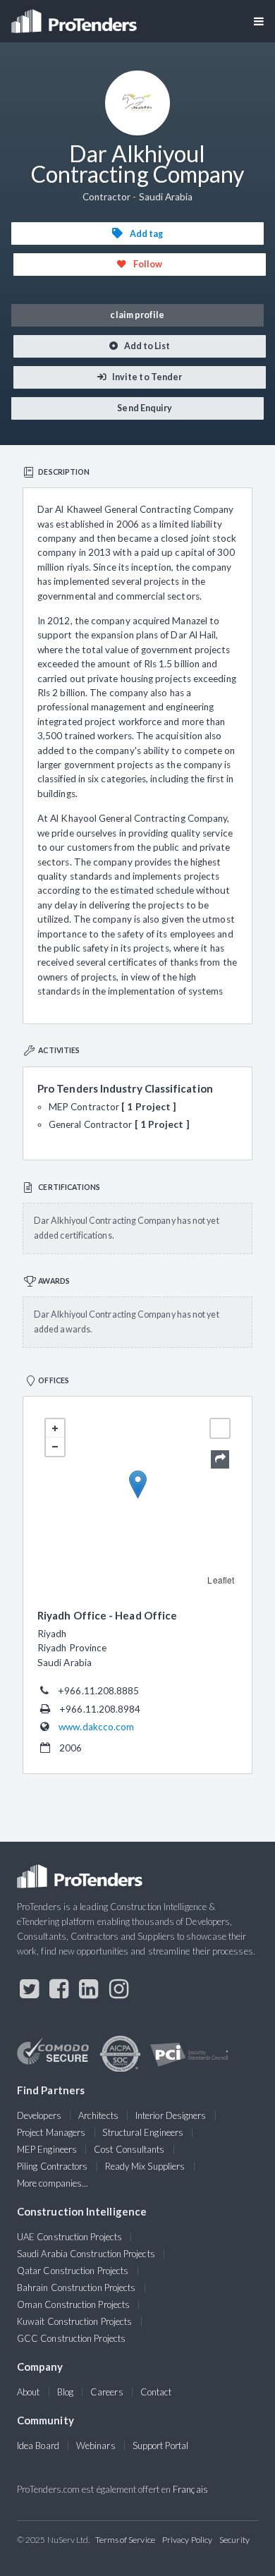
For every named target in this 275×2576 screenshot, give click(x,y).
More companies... (53, 2183)
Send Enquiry (144, 408)
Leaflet (221, 1580)
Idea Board (38, 2446)
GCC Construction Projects (71, 2338)
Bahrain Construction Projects (76, 2288)
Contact (156, 2392)
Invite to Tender (146, 377)
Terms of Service (125, 2540)
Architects (98, 2115)
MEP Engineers (47, 2149)
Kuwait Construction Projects (74, 2321)
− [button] (55, 1447)
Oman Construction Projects (73, 2304)
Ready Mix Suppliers (145, 2166)
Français (190, 2489)
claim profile (137, 315)
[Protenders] (75, 17)
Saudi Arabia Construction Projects (86, 2254)
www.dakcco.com (96, 1727)
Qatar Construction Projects (73, 2271)
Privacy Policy (187, 2540)
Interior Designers (171, 2115)
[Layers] (220, 1428)
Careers (107, 2392)
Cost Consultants (129, 2149)
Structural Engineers (143, 2132)
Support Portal (160, 2446)
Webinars (96, 2446)
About (28, 2392)
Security (234, 2540)
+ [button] (55, 1428)
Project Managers (51, 2132)
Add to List (147, 346)
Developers (39, 2115)
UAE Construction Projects (69, 2237)
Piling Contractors (52, 2166)
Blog (65, 2392)
